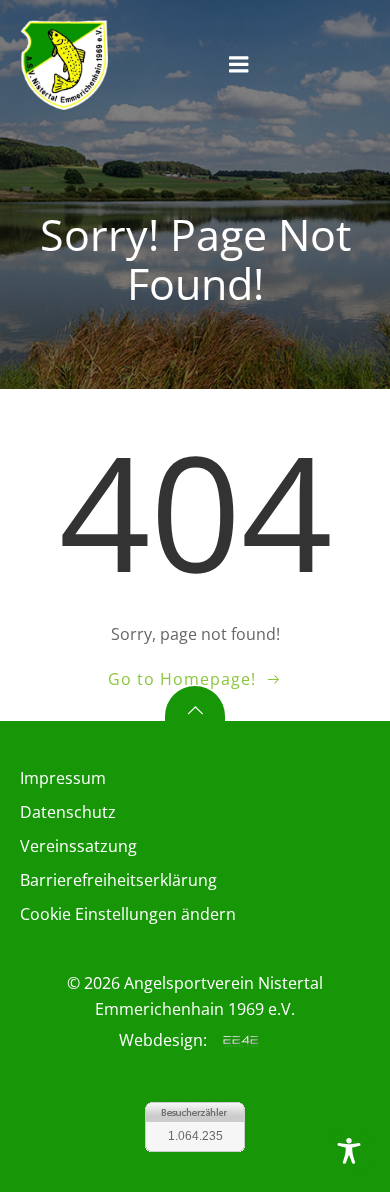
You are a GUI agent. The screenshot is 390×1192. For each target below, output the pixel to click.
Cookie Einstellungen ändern (128, 914)
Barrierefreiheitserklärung (118, 880)
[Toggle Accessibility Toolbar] (349, 1151)
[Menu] (239, 65)
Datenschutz (68, 812)
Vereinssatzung (78, 846)
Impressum (63, 778)
